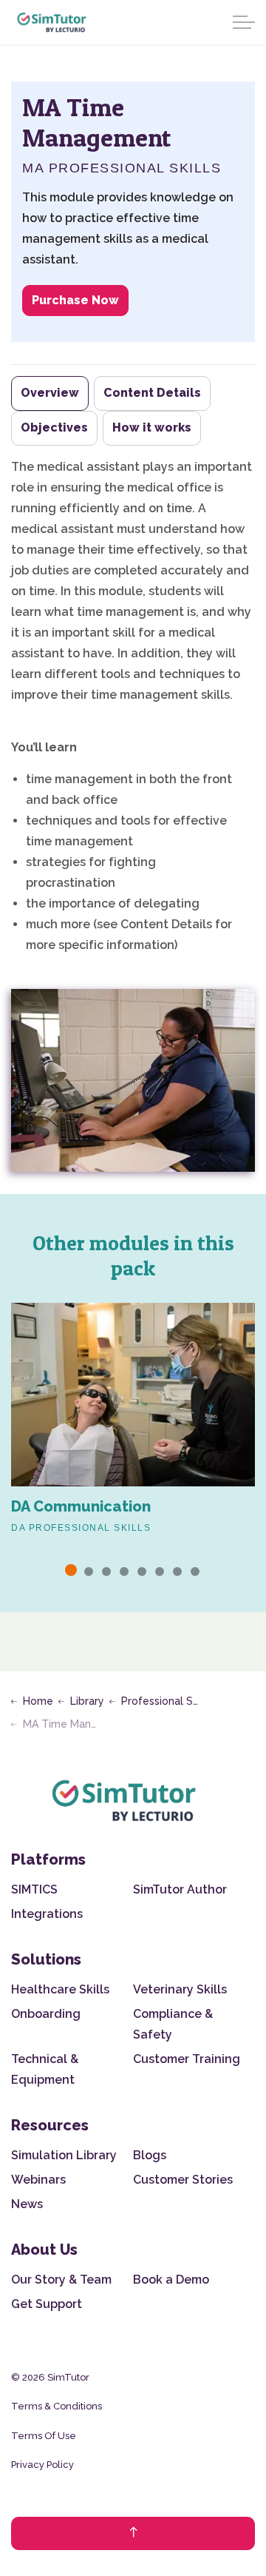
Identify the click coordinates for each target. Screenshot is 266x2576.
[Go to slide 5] (142, 1572)
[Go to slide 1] (71, 1570)
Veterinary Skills (180, 1989)
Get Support (47, 2304)
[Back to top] (133, 2533)
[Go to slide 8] (195, 1572)
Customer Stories (183, 2180)
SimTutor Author (180, 1889)
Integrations (47, 1914)
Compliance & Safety (173, 2024)
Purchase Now (75, 300)
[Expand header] (244, 22)
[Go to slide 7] (177, 1572)
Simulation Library (64, 2155)
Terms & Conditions (57, 2406)
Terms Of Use (44, 2436)
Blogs (150, 2155)
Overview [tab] (50, 393)
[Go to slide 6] (160, 1572)
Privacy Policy (42, 2465)
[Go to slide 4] (124, 1572)
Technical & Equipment (45, 2069)
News (27, 2204)
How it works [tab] (152, 427)
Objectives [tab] (54, 427)
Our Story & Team (61, 2280)
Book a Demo (171, 2280)
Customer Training (187, 2059)
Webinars (38, 2180)
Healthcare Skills (60, 1989)
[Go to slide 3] (106, 1572)
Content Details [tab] (152, 393)
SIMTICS (34, 1889)
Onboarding (46, 2014)
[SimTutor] (52, 22)
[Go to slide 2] (89, 1572)
